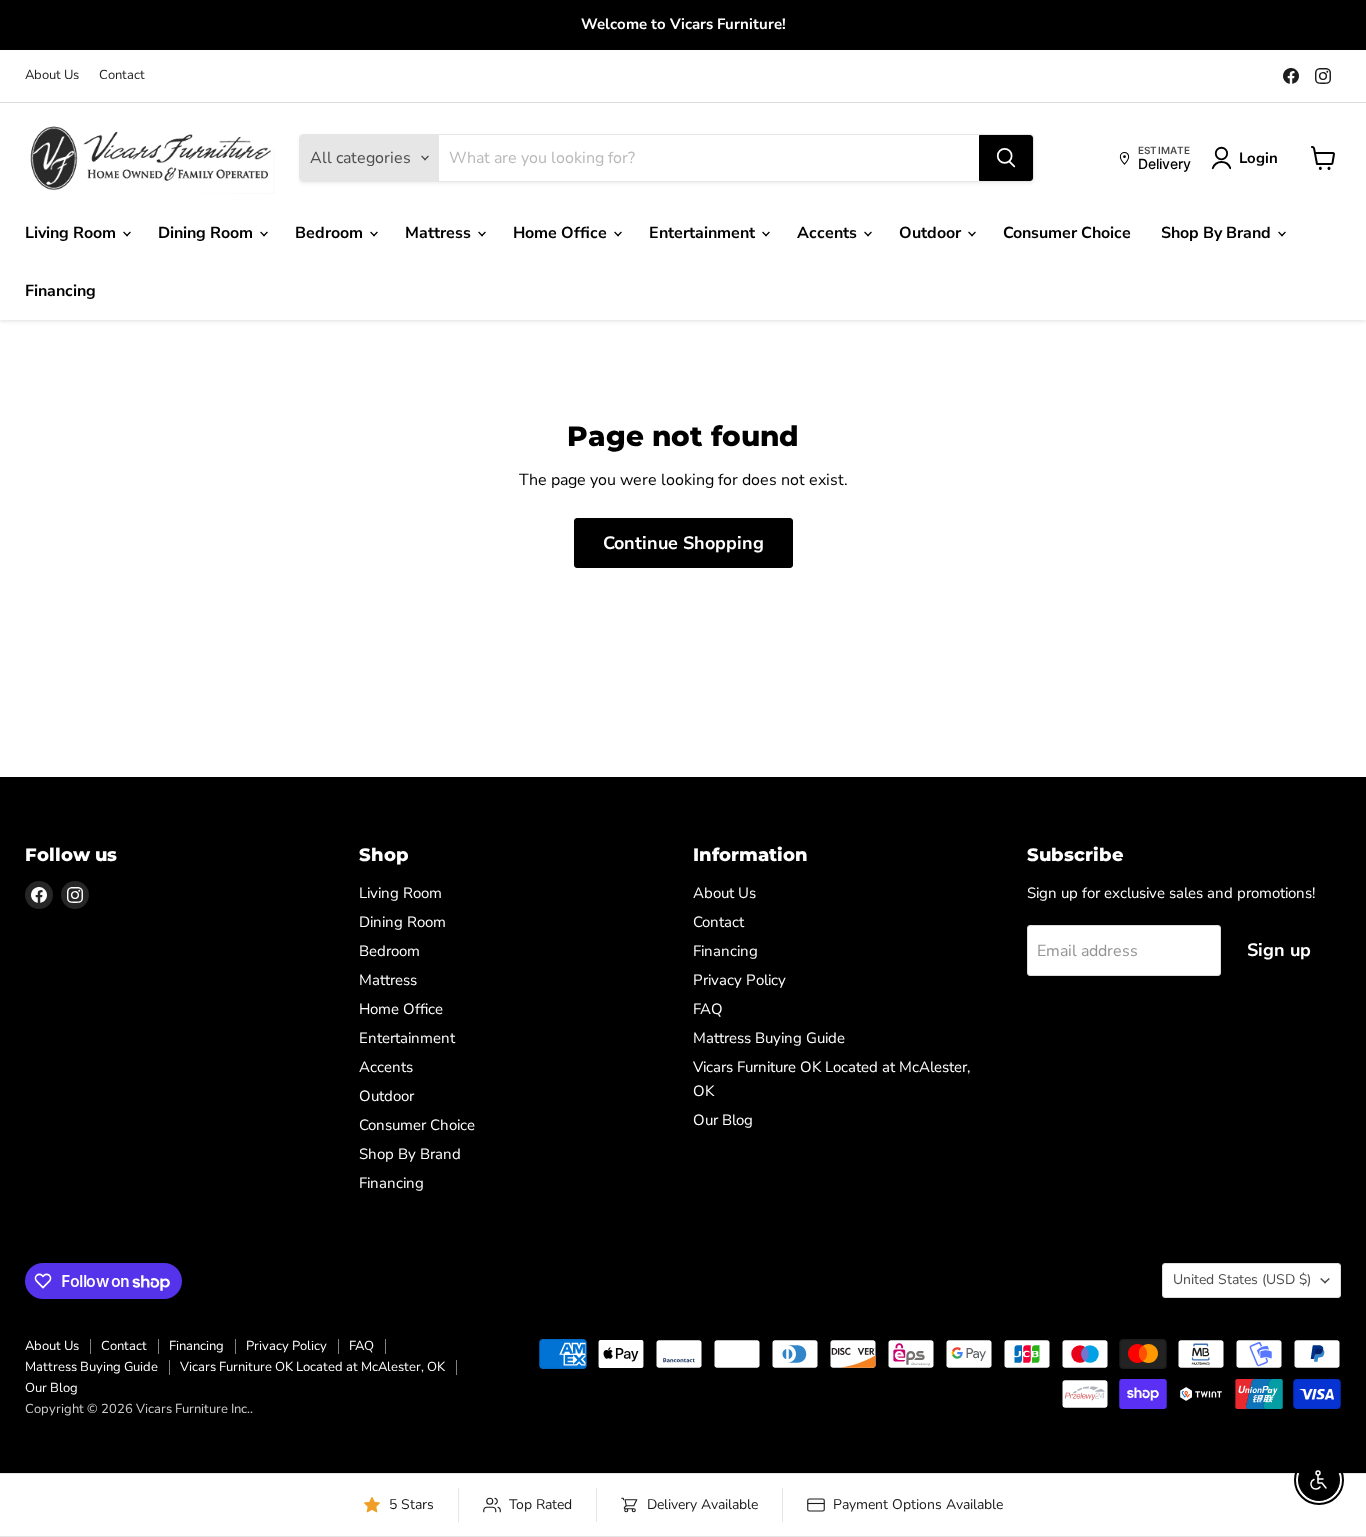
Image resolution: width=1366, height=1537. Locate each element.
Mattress (440, 233)
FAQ (708, 1009)
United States (1242, 1279)
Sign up (1279, 950)
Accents (829, 233)
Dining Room (207, 233)
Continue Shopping (683, 543)
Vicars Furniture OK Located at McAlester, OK (312, 1367)
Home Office (562, 233)
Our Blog (723, 1120)
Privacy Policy (739, 980)
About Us (52, 75)
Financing (60, 291)
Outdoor (932, 233)
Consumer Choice (1067, 233)
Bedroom (331, 233)
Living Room (72, 233)
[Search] (1006, 158)
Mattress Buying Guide (769, 1038)
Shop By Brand (1218, 233)
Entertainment (704, 233)
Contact (122, 75)
